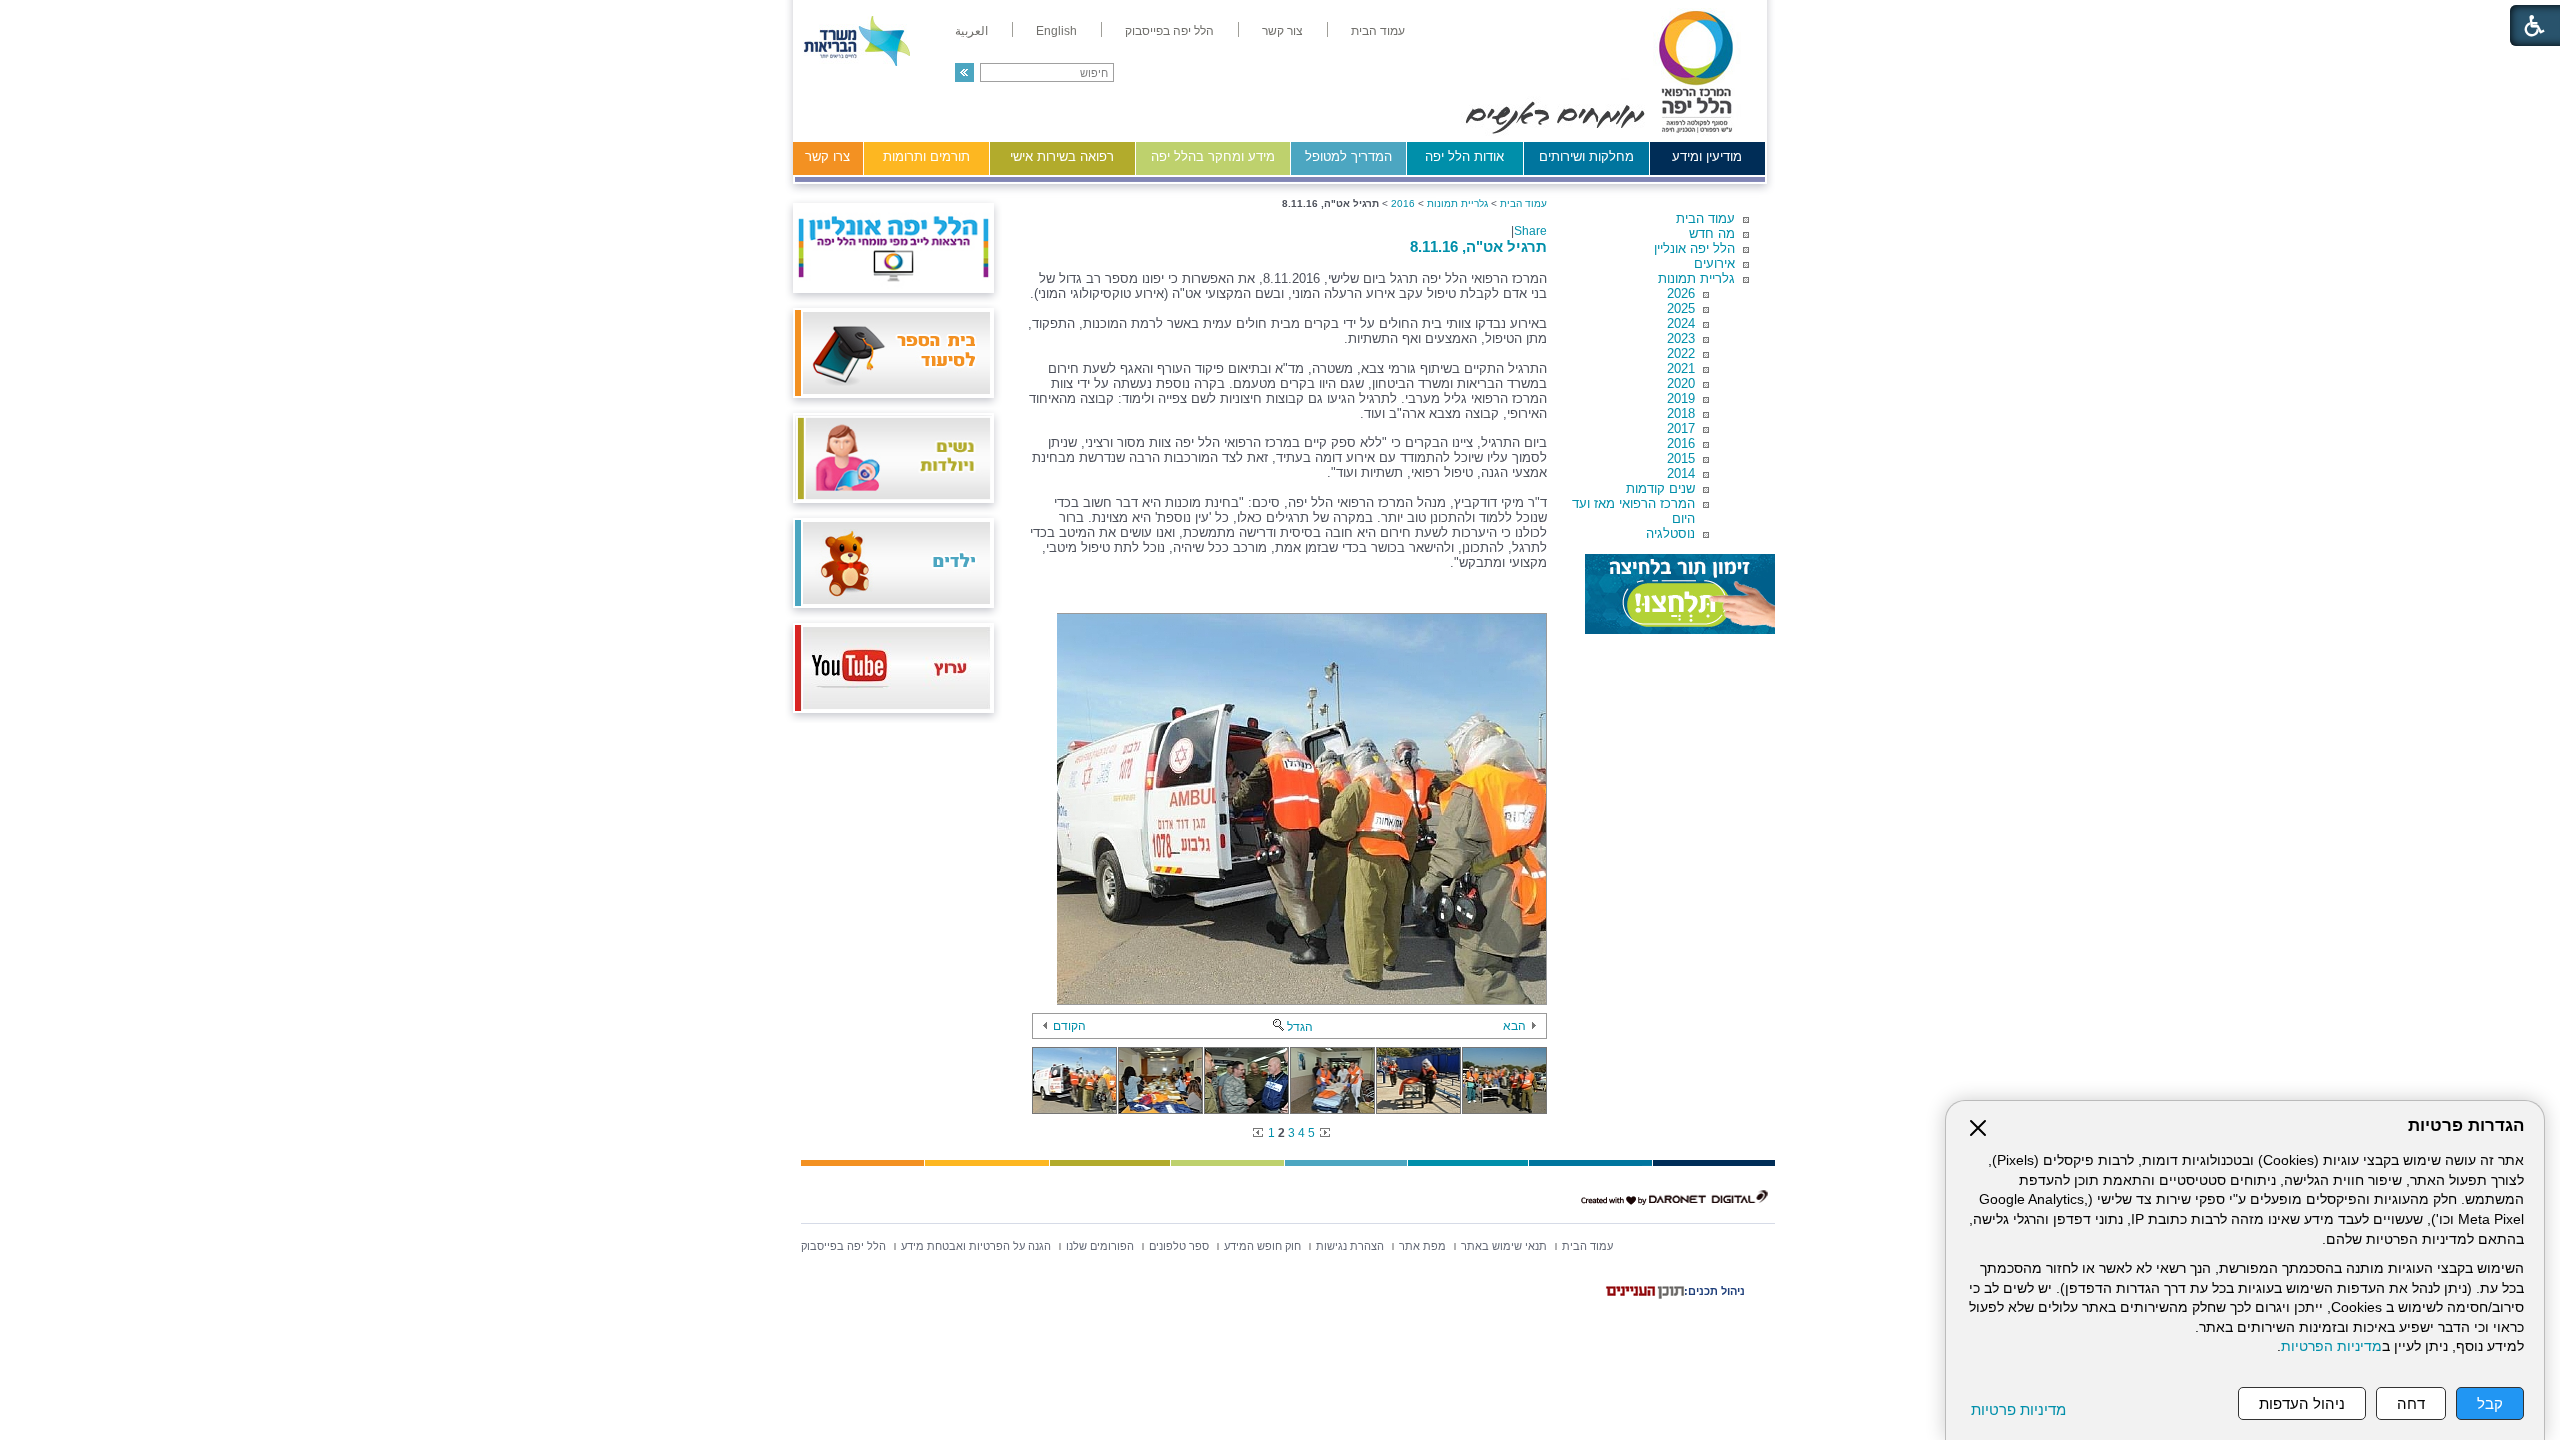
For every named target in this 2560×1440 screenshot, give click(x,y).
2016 (1681, 443)
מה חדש (1712, 233)
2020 (1681, 383)
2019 (1681, 398)
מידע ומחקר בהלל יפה (1213, 156)
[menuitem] (1378, 31)
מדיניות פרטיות (2018, 1409)
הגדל (1300, 1027)
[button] (964, 72)
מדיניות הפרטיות (2331, 1346)
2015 (1681, 458)
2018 (1681, 413)
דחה (2411, 1403)
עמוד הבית (1705, 218)
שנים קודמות (1660, 488)
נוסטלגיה (1670, 533)
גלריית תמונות (1696, 278)
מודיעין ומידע (1707, 156)
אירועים (1714, 263)
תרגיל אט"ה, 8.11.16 (1478, 246)
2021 (1681, 368)
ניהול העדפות (2302, 1403)
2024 (1681, 323)
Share (1530, 231)
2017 (1681, 428)
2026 (1681, 293)
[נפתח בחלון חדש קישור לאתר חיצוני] (1680, 594)
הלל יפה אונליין (1694, 248)
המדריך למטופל (1348, 156)
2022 (1681, 353)
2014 (1681, 473)
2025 (1681, 308)
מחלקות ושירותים (1586, 156)
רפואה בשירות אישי (1062, 156)
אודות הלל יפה (1464, 156)
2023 (1681, 338)
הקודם (1069, 1026)
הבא (1514, 1026)
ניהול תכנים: (1714, 1291)
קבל (2490, 1403)
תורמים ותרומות (926, 156)
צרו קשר (827, 156)
